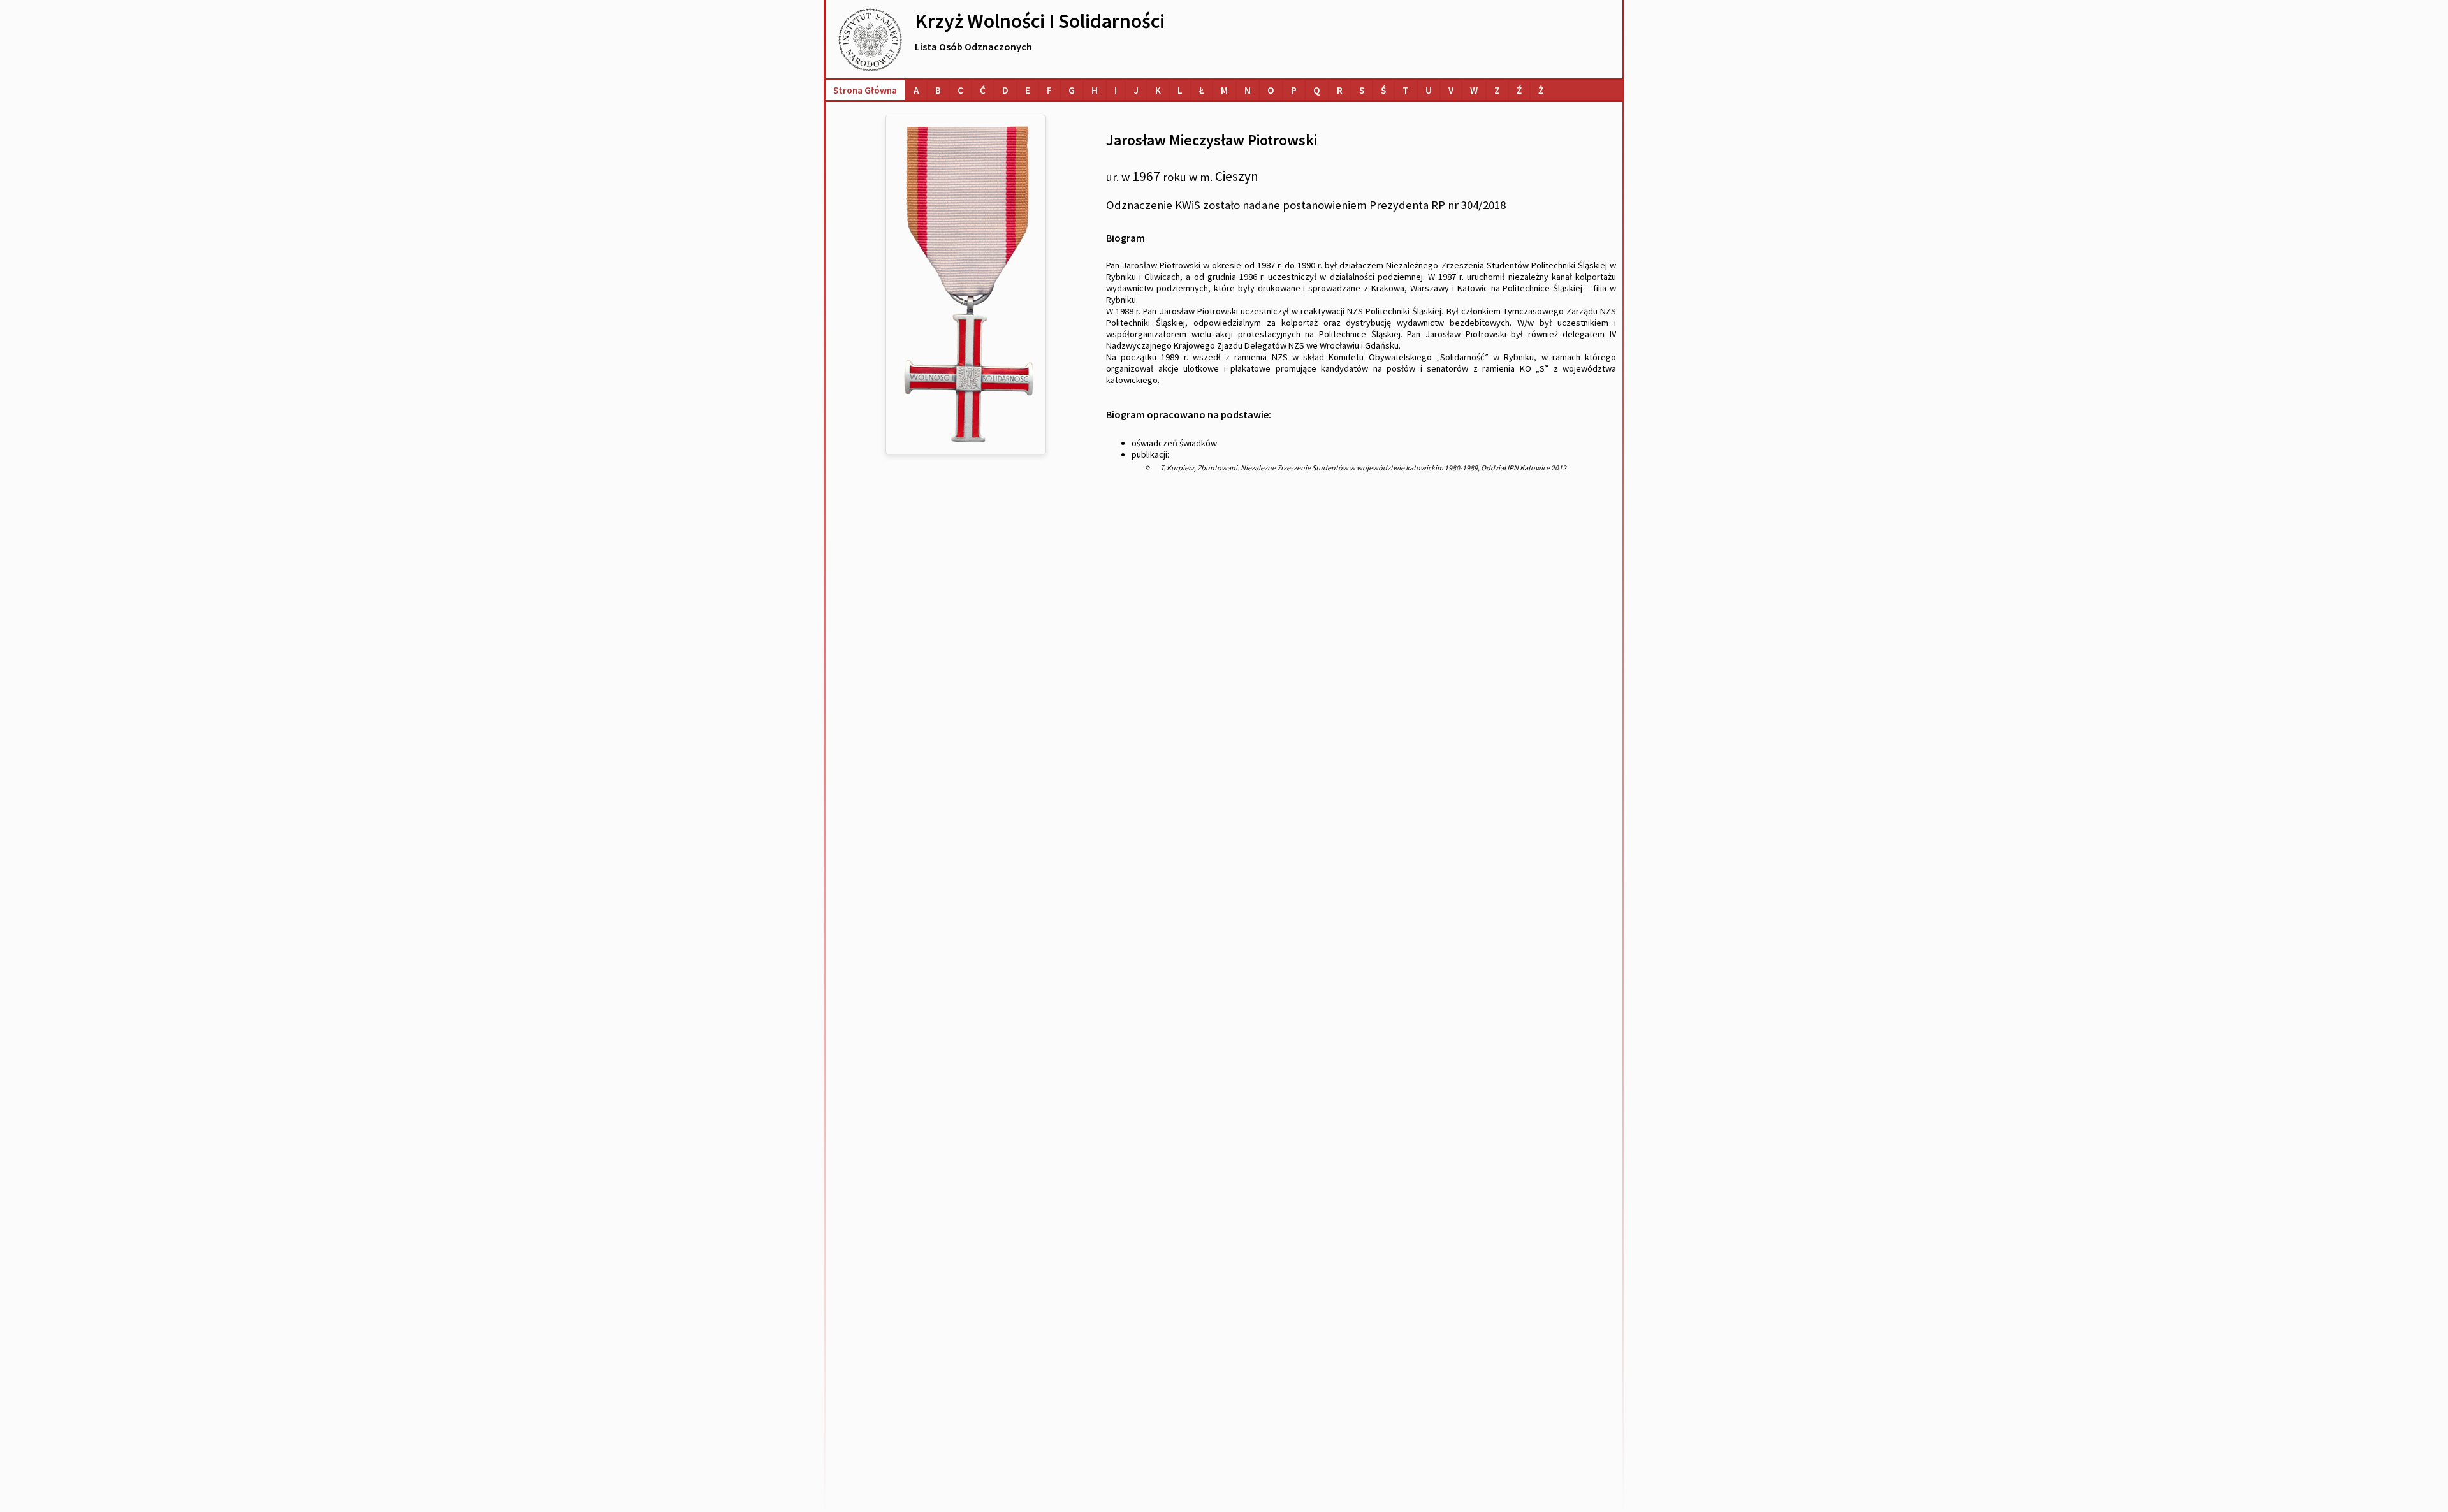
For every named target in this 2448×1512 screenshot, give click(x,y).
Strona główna (865, 90)
